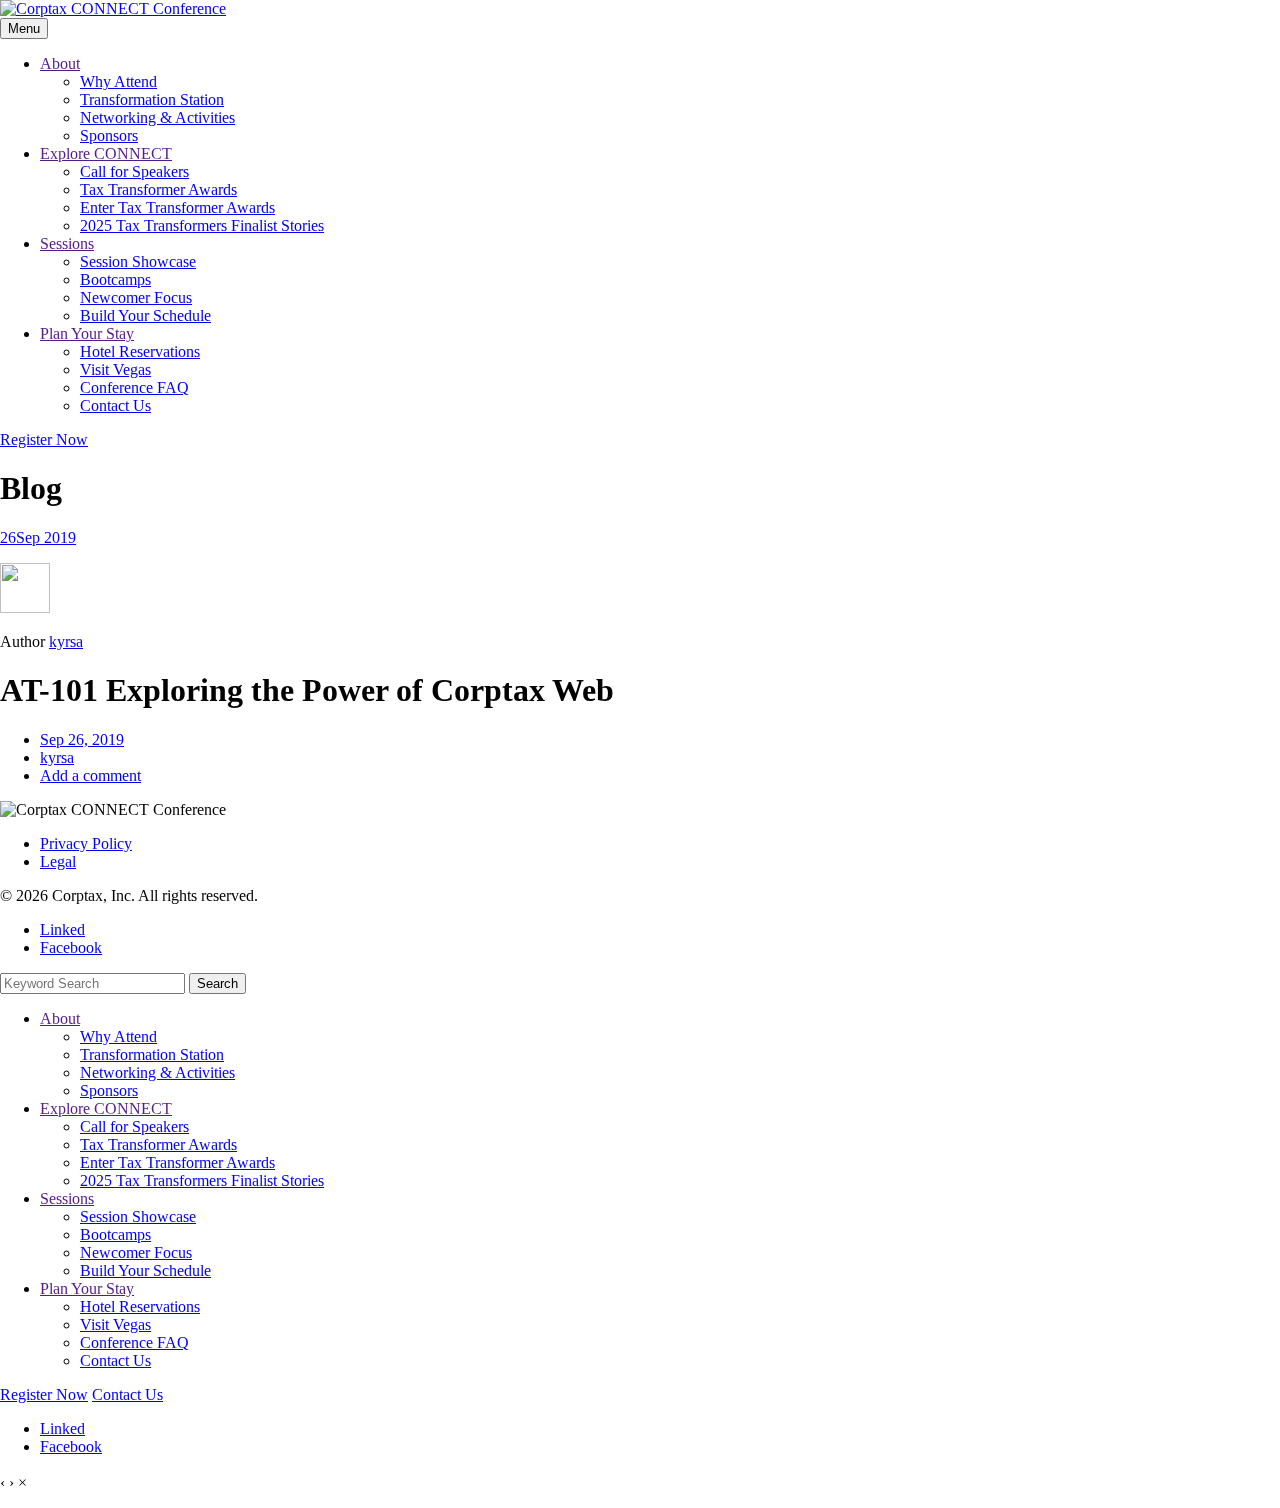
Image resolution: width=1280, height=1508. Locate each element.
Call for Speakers (134, 171)
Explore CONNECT (106, 153)
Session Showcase (138, 261)
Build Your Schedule (145, 315)
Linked (62, 929)
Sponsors (109, 135)
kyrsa (66, 641)
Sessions (67, 243)
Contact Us (115, 405)
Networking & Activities (157, 117)
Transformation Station (152, 99)
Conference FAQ (134, 387)
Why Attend (118, 81)
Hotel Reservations (140, 351)
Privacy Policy (86, 843)
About (60, 63)
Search (217, 983)
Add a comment (90, 775)
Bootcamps (115, 279)
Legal (58, 861)
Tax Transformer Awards (158, 189)
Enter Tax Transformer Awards (177, 207)
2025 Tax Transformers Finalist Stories (202, 225)
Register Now (44, 439)
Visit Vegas (115, 369)
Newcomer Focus (136, 297)
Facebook (71, 947)
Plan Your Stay (87, 333)
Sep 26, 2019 (82, 739)
